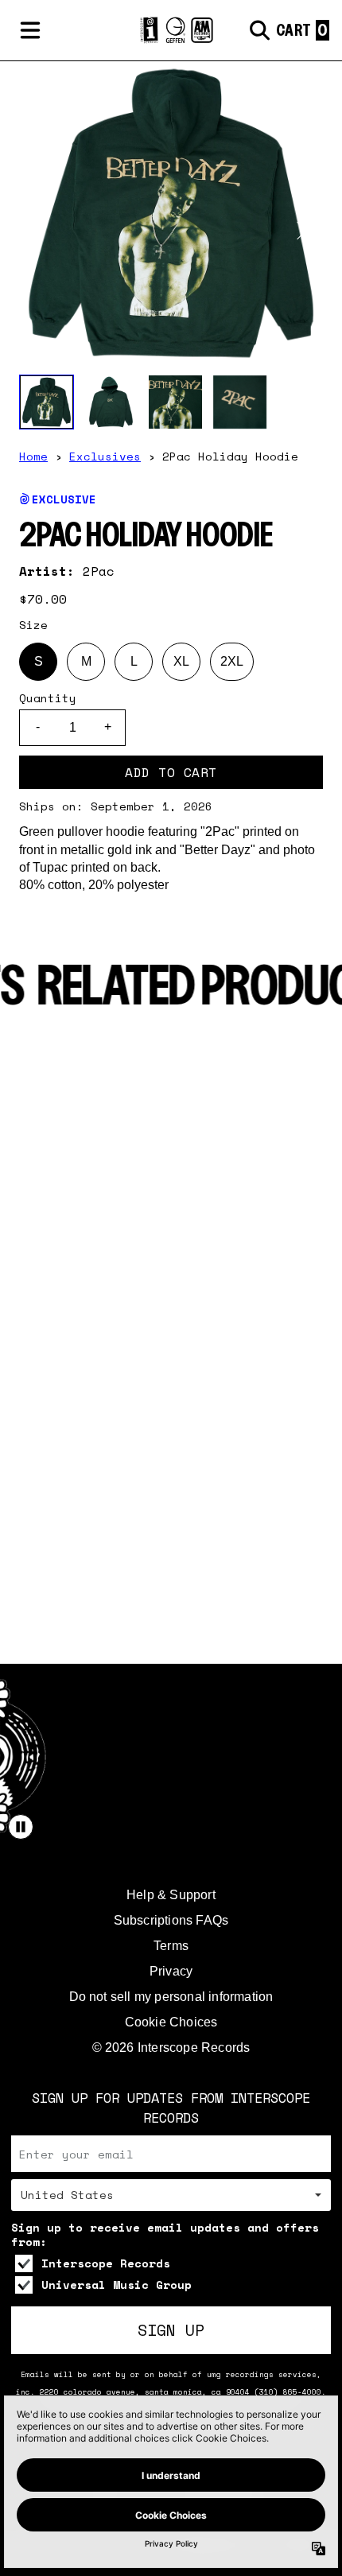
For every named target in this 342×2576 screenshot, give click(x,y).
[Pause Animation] (21, 1827)
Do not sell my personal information (171, 1997)
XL (181, 661)
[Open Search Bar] (258, 30)
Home (33, 456)
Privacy (171, 1971)
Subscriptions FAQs (171, 1920)
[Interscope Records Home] (171, 31)
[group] (47, 402)
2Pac (99, 571)
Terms (171, 1946)
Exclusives (105, 456)
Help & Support (171, 1895)
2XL (232, 661)
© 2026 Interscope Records (171, 2048)
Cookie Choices (171, 2022)
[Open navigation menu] (30, 30)
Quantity (48, 698)
